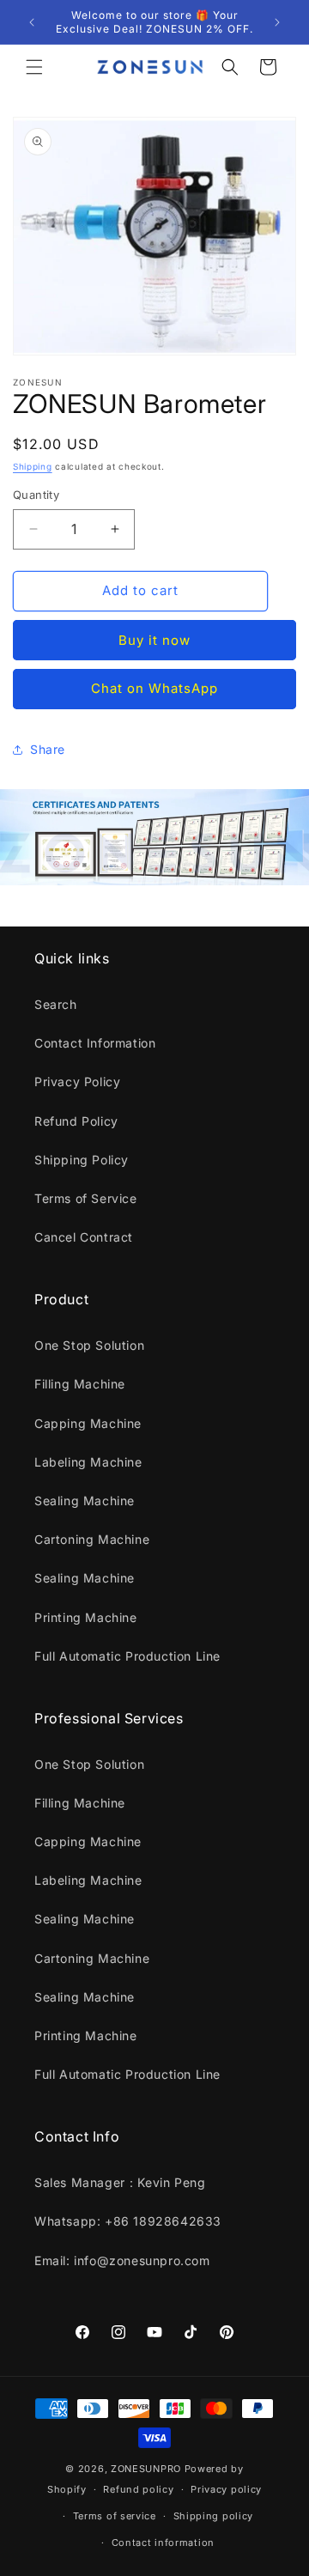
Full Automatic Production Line (127, 1656)
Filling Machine (80, 1384)
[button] (34, 67)
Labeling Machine (88, 1462)
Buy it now (154, 640)
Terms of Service (86, 1198)
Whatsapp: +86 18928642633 (128, 2221)
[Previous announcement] (32, 22)
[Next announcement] (277, 22)
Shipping (33, 466)
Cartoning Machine (92, 1539)
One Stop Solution (89, 1345)
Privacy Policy (77, 1081)
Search (56, 1004)
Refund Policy (76, 1121)
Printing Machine (86, 1617)
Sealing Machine (85, 1501)
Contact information (163, 2543)
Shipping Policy (82, 1160)
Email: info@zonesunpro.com (122, 2260)
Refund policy (138, 2489)
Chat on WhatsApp (154, 688)
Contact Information (95, 1043)
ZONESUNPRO (146, 2469)
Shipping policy (214, 2516)
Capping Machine (88, 1423)
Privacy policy (226, 2489)
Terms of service (115, 2516)
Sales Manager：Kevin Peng (120, 2182)
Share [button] (48, 749)
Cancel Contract (84, 1237)
